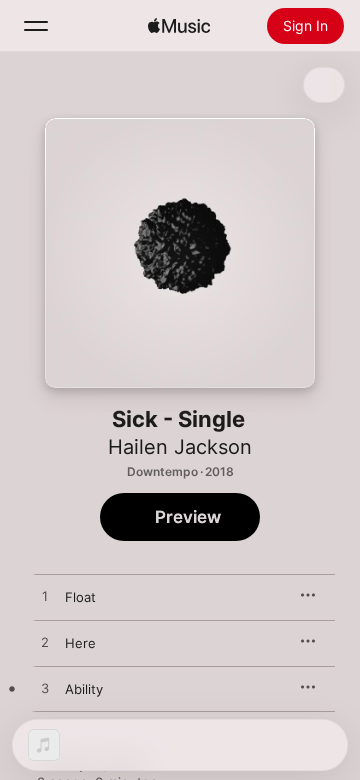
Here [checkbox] (80, 643)
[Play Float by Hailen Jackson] (45, 597)
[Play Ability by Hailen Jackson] (45, 689)
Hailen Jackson (180, 447)
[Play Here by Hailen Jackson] (45, 643)
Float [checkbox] (80, 597)
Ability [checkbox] (84, 689)
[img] (179, 26)
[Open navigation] (36, 26)
